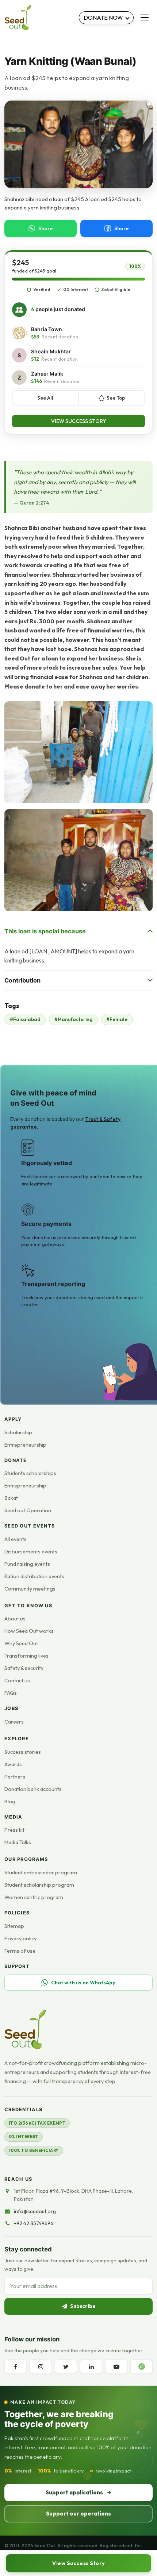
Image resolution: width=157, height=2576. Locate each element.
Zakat (11, 1498)
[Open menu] (145, 17)
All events (16, 1539)
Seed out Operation (28, 1510)
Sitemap (14, 1926)
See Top (116, 398)
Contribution (22, 980)
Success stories (23, 1752)
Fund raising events (27, 1564)
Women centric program (34, 1897)
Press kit (14, 1830)
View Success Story (79, 421)
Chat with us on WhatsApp (83, 1983)
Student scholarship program (39, 1885)
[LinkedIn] (91, 2367)
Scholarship (18, 1432)
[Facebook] (16, 2367)
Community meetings (30, 1589)
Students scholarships (30, 1473)
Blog (10, 1801)
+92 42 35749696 (34, 2223)
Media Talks (18, 1842)
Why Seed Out (21, 1643)
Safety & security (24, 1668)
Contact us (17, 1681)
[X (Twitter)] (66, 2367)
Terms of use (20, 1951)
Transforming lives (26, 1656)
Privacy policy (20, 1938)
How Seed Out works (29, 1631)
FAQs (11, 1693)
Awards (13, 1764)
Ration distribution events (34, 1576)
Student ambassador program (41, 1873)
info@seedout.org (35, 2211)
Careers (14, 1722)
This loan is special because (45, 931)
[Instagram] (41, 2367)
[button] (78, 752)
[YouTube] (116, 2367)
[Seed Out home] (25, 2030)
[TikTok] (141, 2367)
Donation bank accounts (33, 1789)
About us (15, 1619)
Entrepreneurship (25, 1445)
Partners (15, 1777)
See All (45, 398)
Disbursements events (31, 1552)
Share (46, 228)
